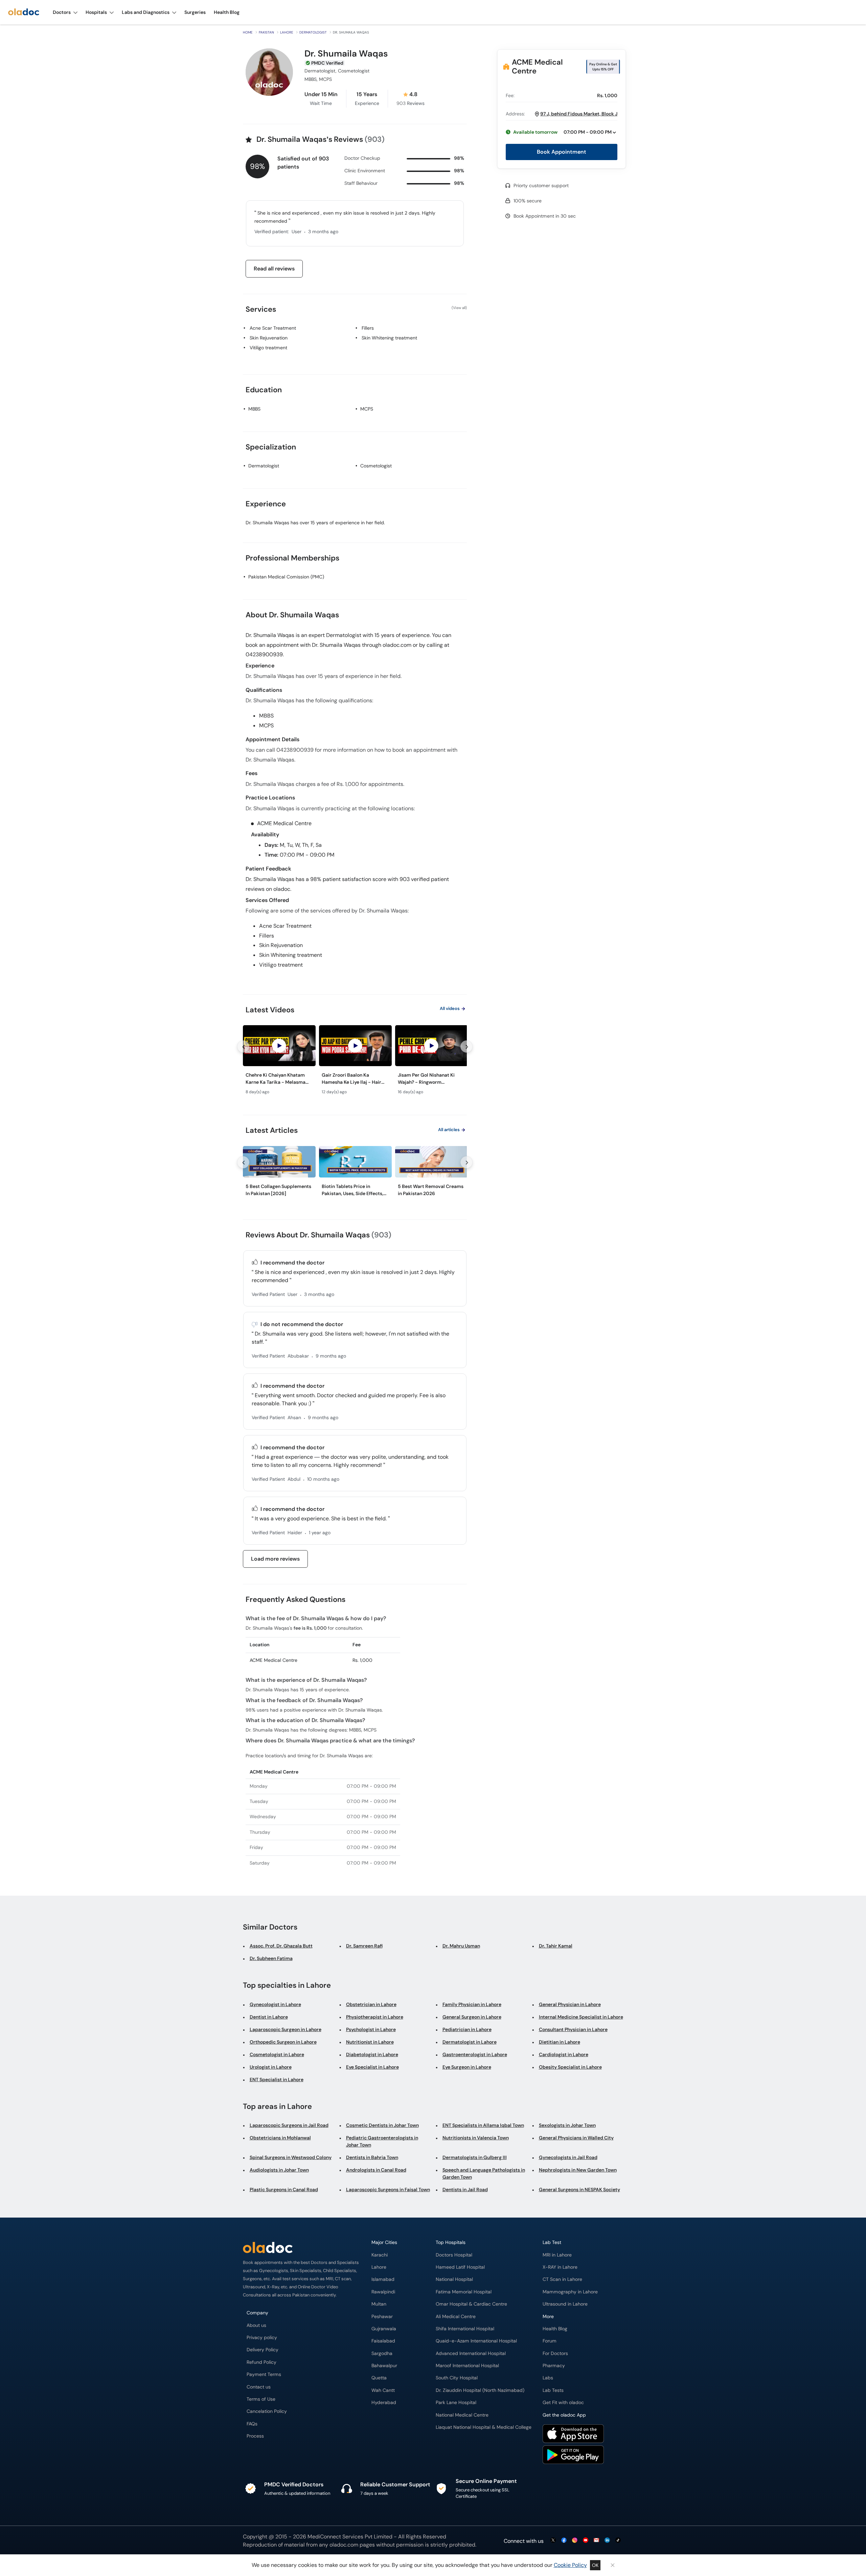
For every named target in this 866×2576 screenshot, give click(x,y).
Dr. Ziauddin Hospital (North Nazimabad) (480, 2390)
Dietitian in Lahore (560, 2042)
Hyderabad (384, 2403)
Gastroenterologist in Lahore (475, 2054)
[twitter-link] (553, 2541)
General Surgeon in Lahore (472, 2017)
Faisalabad (383, 2341)
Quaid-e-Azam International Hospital (476, 2341)
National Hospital (454, 2279)
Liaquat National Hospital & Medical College (484, 2427)
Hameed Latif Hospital (460, 2267)
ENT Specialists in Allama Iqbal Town (483, 2125)
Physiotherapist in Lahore (375, 2017)
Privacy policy (262, 2338)
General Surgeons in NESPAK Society (579, 2189)
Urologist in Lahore (271, 2067)
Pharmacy (554, 2366)
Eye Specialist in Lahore (372, 2067)
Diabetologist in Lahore (372, 2054)
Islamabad (383, 2279)
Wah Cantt (383, 2390)
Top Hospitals (451, 2242)
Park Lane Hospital (456, 2403)
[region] (355, 1062)
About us (256, 2325)
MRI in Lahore (557, 2255)
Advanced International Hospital (471, 2353)
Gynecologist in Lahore (275, 2004)
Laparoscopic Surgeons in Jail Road (289, 2125)
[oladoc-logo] (24, 12)
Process (255, 2436)
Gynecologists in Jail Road (568, 2157)
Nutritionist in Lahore (370, 2042)
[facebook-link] (564, 2541)
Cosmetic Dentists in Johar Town (382, 2125)
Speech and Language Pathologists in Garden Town (484, 2173)
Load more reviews (275, 1559)
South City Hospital (457, 2378)
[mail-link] (596, 2541)
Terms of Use (261, 2399)
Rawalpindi (383, 2292)
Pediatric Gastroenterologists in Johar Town (382, 2141)
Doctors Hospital (454, 2255)
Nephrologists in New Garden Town (578, 2170)
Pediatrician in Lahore (467, 2029)
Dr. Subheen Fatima (271, 1958)
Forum (550, 2341)
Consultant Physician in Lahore (573, 2029)
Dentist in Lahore (269, 2017)
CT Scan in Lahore (562, 2279)
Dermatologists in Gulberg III (475, 2157)
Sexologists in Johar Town (567, 2125)
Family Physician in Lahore (472, 2004)
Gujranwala (384, 2329)
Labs (548, 2378)
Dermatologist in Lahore (470, 2042)
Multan (379, 2304)
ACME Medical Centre (537, 67)
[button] (562, 132)
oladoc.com (344, 2545)
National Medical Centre (462, 2415)
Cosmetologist (376, 466)
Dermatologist (313, 32)
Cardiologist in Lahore (564, 2054)
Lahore (287, 32)
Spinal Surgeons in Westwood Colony (291, 2157)
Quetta (379, 2378)
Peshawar (382, 2317)
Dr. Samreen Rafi (364, 1946)
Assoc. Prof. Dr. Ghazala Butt (281, 1946)
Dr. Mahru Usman (461, 1946)
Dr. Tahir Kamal (556, 1946)
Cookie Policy (570, 2565)
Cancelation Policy (267, 2411)
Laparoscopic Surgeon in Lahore (286, 2029)
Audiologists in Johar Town (279, 2170)
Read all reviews (274, 269)
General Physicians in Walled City (576, 2138)
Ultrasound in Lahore (565, 2304)
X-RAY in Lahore (560, 2267)
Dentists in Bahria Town (372, 2157)
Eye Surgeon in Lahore (467, 2067)
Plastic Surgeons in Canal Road (284, 2189)
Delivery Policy (263, 2350)
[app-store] (573, 2435)
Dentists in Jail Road (465, 2189)
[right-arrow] (466, 1047)
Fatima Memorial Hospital (464, 2292)
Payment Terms (264, 2374)
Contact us (259, 2387)
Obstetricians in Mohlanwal (280, 2138)
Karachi (380, 2255)
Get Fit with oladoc (563, 2403)
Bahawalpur (384, 2366)
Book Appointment (562, 152)
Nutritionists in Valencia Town (476, 2138)
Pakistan (266, 32)
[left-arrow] (243, 1047)
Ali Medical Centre (456, 2317)
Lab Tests (553, 2390)
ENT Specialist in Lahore (277, 2079)
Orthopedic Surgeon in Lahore (283, 2042)
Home (248, 32)
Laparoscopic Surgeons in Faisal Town (388, 2189)
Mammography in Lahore (570, 2292)
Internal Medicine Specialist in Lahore (581, 2017)
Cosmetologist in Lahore (277, 2054)
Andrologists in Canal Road (376, 2170)
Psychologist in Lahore (371, 2029)
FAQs (252, 2424)
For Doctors (555, 2353)
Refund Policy (261, 2362)
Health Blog (555, 2329)
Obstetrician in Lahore (371, 2004)
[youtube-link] (586, 2541)
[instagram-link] (575, 2541)
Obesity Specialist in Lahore (570, 2067)
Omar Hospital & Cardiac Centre (471, 2304)
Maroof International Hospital (467, 2366)
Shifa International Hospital (465, 2329)
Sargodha (382, 2353)
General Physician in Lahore (570, 2004)
